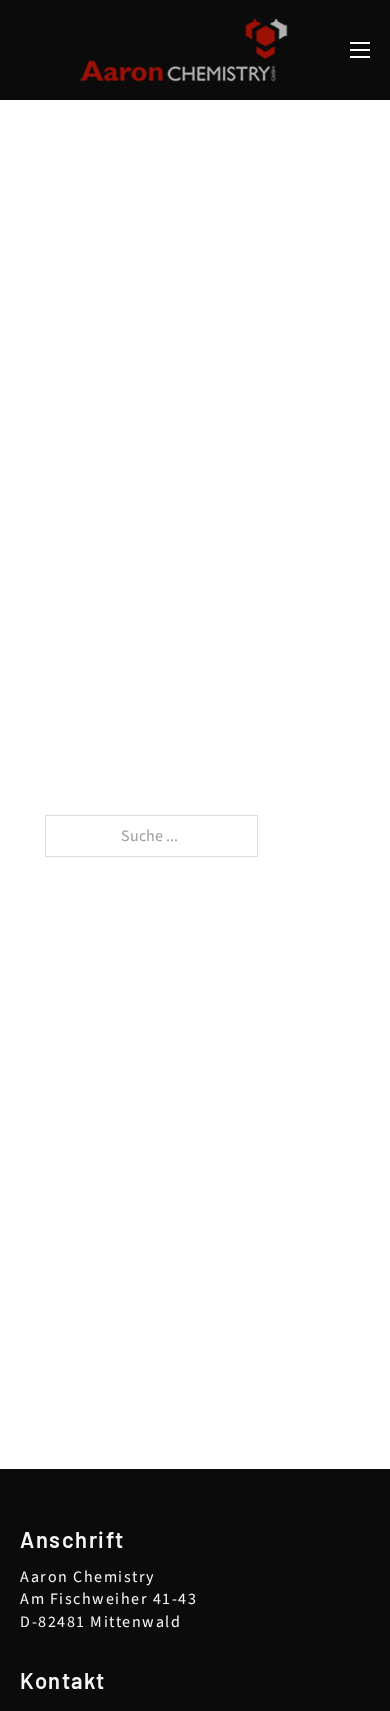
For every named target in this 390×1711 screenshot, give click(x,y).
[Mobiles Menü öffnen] (360, 50)
